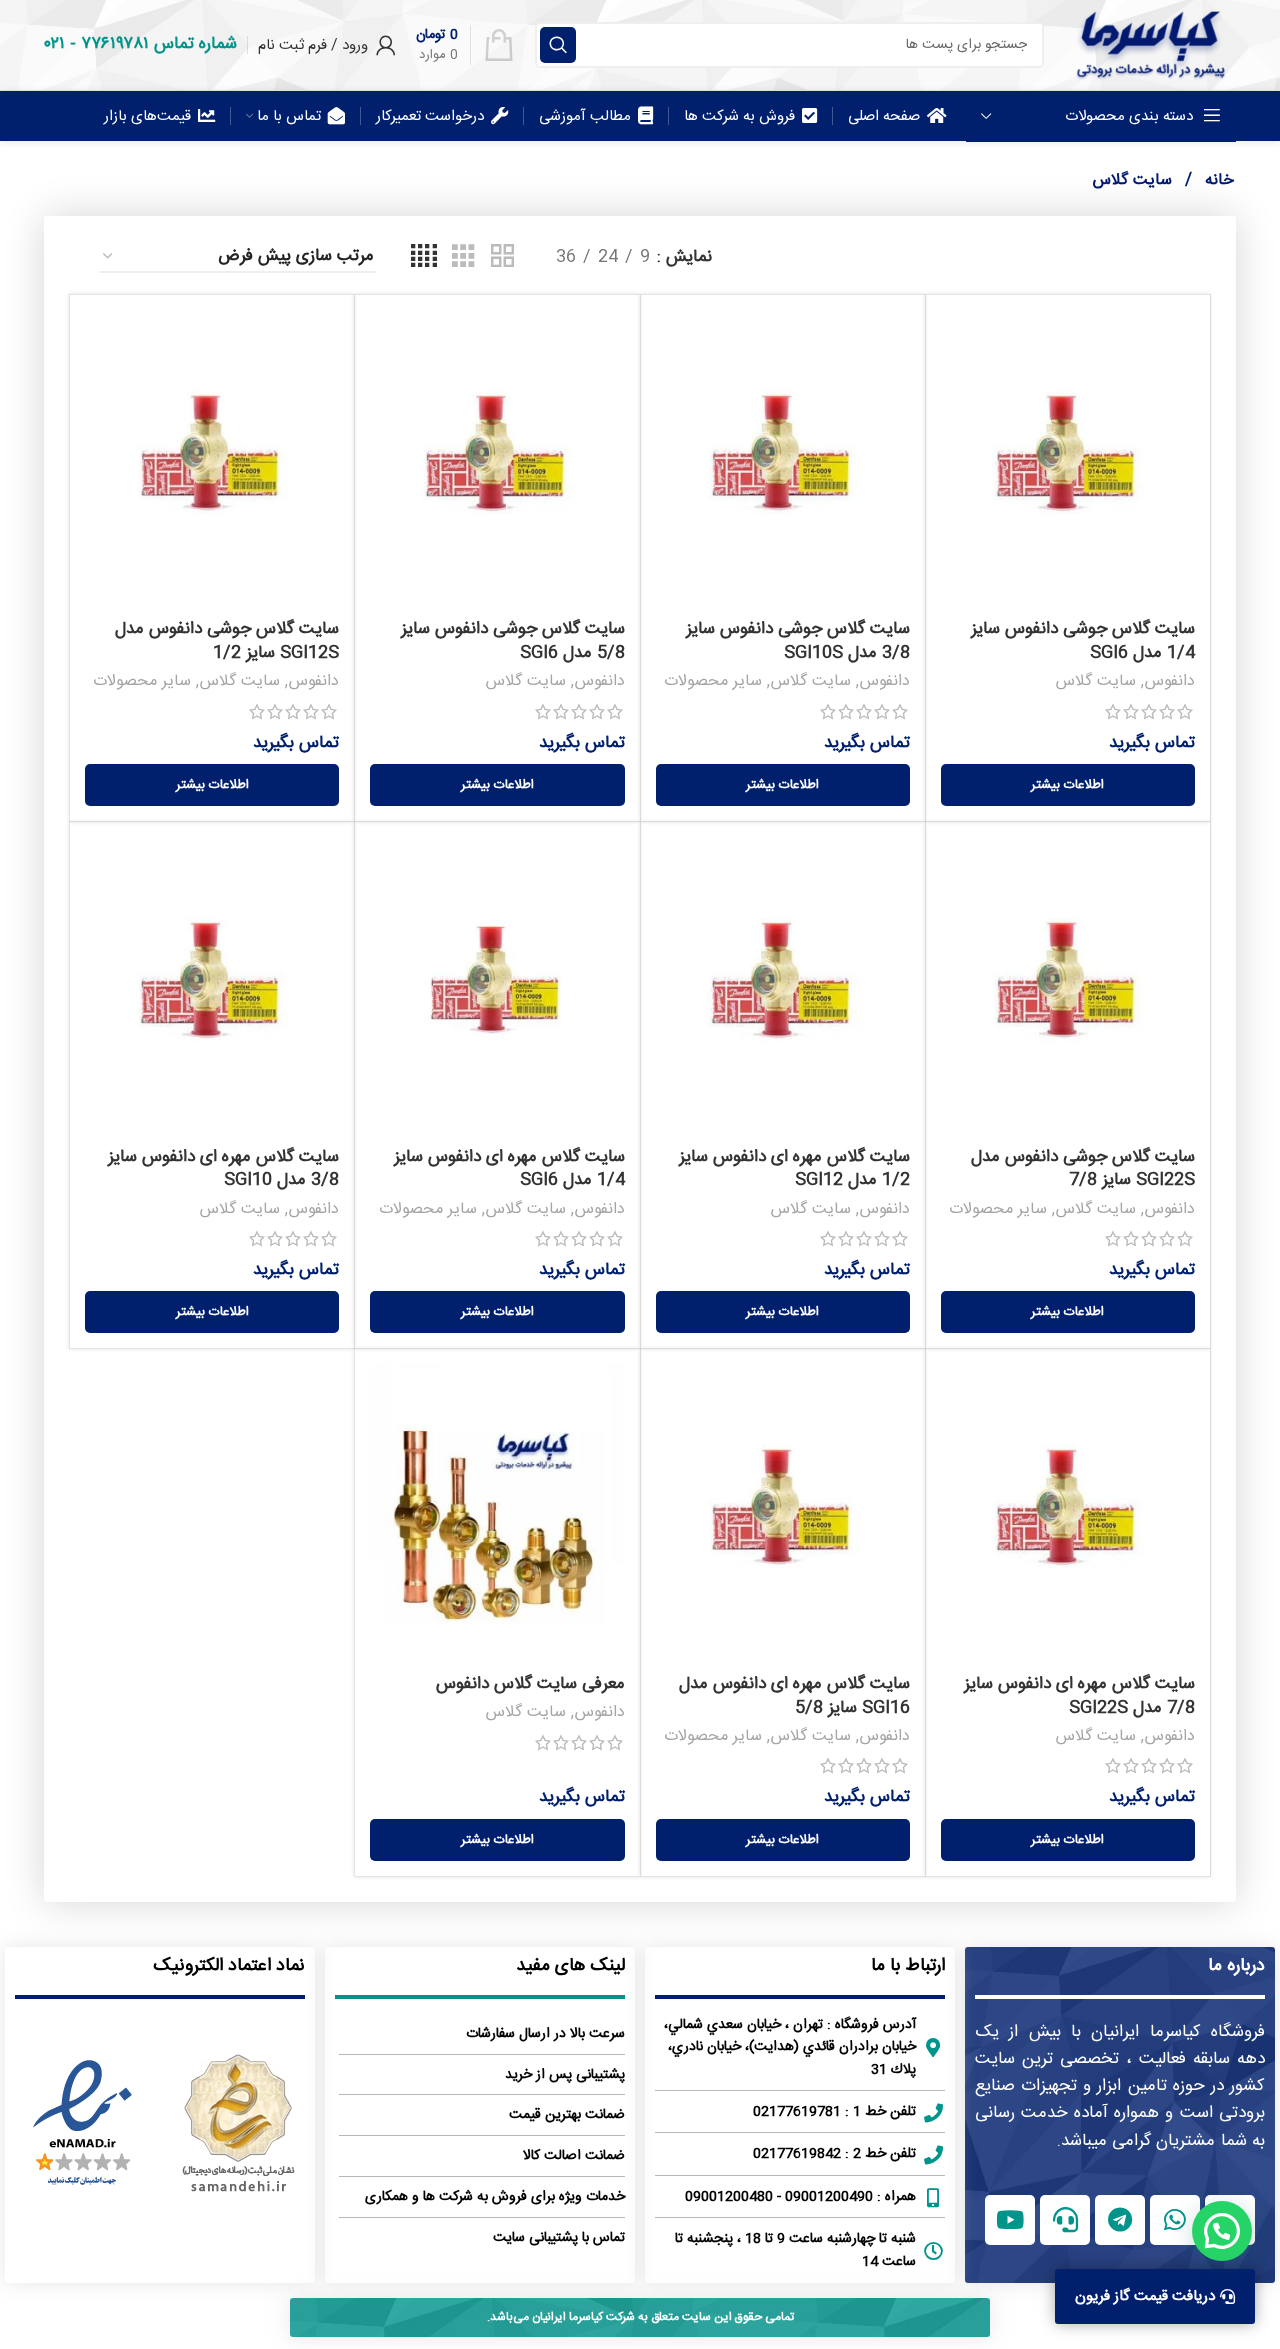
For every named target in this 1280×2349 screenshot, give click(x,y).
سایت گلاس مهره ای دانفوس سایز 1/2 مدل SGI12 (794, 1169)
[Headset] (1065, 2220)
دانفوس (1169, 681)
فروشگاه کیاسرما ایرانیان (1178, 2032)
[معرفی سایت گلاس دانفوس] (497, 1514)
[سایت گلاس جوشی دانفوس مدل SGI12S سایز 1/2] (212, 460)
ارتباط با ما (908, 1966)
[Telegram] (1120, 2220)
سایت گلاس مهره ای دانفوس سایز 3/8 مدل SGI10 (223, 1169)
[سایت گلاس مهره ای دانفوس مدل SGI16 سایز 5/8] (783, 1514)
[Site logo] (1150, 45)
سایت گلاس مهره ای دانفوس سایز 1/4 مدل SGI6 (509, 1169)
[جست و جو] (558, 45)
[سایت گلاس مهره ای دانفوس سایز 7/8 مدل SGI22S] (1068, 1514)
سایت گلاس (1095, 681)
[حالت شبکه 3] (463, 257)
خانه (1217, 180)
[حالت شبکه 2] (502, 257)
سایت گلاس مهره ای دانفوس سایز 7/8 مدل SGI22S (1079, 1696)
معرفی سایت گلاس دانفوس (530, 1684)
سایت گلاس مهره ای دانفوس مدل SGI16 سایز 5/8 (794, 1696)
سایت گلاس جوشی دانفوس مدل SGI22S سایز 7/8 (1083, 1169)
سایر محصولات (713, 681)
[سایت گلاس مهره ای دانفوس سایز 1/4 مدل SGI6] (497, 987)
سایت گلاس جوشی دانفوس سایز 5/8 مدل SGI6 (513, 641)
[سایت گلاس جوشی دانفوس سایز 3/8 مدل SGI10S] (783, 460)
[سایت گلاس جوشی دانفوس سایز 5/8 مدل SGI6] (497, 460)
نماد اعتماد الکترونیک (229, 1966)
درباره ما (1236, 1966)
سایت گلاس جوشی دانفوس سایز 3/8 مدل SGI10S (798, 641)
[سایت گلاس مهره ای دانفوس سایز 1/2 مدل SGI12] (783, 987)
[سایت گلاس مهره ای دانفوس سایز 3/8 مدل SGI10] (212, 987)
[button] (1222, 2231)
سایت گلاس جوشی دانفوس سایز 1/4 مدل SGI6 (1083, 641)
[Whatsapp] (1175, 2220)
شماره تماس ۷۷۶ (159, 44)
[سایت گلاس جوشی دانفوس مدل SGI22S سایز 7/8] (1068, 987)
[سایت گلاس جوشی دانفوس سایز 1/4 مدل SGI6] (1068, 460)
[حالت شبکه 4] (424, 257)
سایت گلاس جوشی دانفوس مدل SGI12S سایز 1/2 (227, 641)
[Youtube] (1010, 2220)
